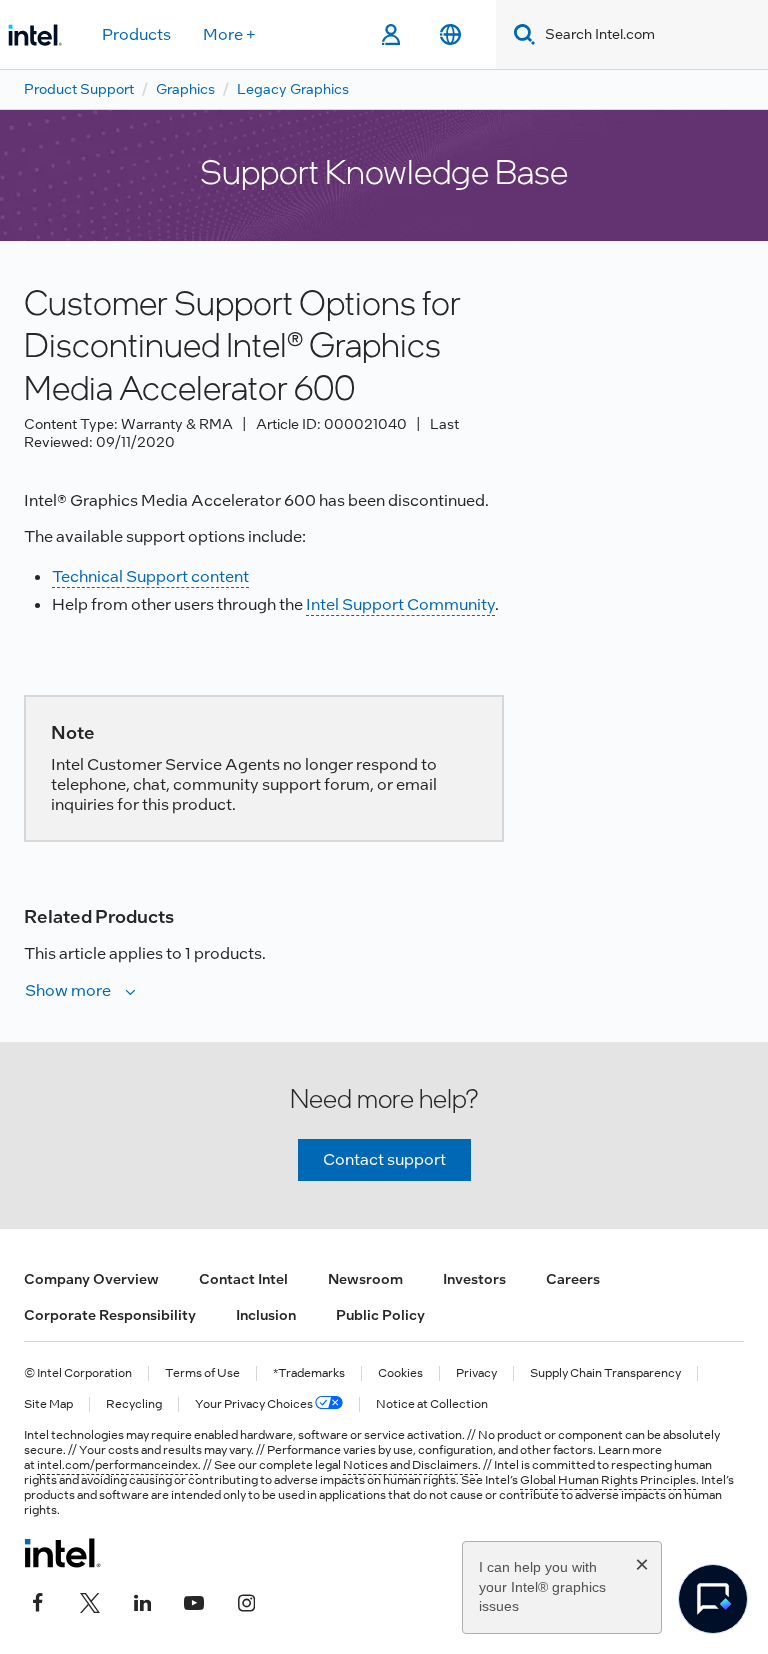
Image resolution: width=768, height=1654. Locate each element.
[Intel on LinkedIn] (142, 1601)
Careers (573, 1279)
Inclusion (266, 1315)
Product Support (79, 89)
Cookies (400, 1373)
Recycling (134, 1404)
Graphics (185, 89)
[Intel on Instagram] (246, 1601)
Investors (474, 1279)
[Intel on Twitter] (90, 1601)
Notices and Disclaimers (410, 1465)
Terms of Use (202, 1373)
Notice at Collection (432, 1404)
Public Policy (380, 1315)
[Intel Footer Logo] (62, 1553)
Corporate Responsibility (110, 1315)
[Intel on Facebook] (38, 1601)
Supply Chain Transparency (605, 1373)
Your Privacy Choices (255, 1404)
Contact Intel (243, 1279)
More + (229, 34)
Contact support (384, 1159)
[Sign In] (390, 35)
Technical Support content (150, 576)
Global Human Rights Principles (608, 1480)
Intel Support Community (400, 604)
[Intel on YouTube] (194, 1601)
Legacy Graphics (293, 89)
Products (136, 34)
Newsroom (365, 1279)
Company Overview (91, 1279)
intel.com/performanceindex (117, 1465)
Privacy (476, 1373)
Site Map (48, 1404)
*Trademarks (309, 1373)
